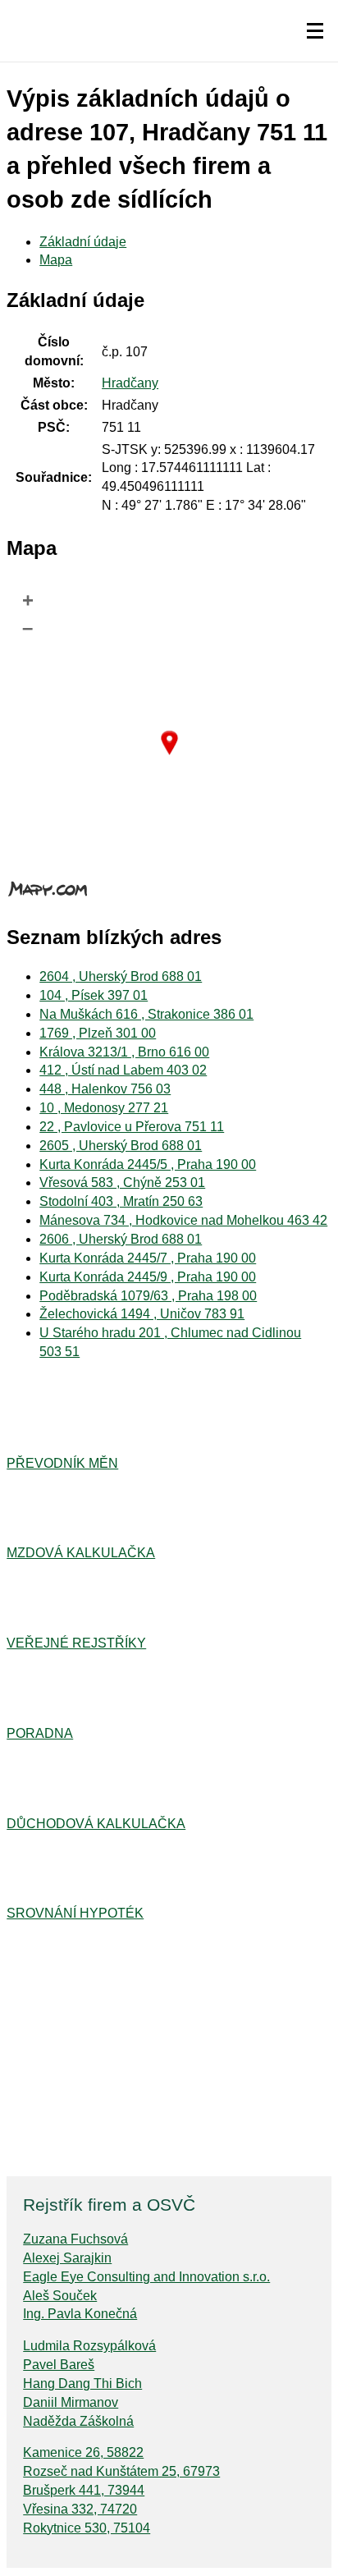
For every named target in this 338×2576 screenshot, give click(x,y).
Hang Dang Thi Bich (82, 2383)
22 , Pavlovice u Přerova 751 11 (132, 1127)
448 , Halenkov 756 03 (105, 1089)
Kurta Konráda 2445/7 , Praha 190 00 (148, 1258)
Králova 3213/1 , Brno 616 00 (124, 1052)
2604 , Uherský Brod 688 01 (121, 976)
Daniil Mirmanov (71, 2402)
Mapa (56, 260)
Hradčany (130, 383)
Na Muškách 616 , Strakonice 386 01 (146, 1014)
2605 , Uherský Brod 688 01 (121, 1146)
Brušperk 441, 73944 (84, 2490)
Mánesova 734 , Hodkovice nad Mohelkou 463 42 (183, 1220)
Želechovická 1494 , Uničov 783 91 (142, 1314)
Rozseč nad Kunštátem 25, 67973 (121, 2471)
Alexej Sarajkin (67, 2258)
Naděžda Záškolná (78, 2421)
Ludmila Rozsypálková (89, 2346)
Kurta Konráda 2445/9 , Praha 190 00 (148, 1277)
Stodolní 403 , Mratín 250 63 (121, 1201)
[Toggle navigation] (315, 31)
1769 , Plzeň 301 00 (98, 1033)
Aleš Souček (60, 2296)
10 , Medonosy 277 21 (104, 1108)
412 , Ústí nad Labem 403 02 (123, 1070)
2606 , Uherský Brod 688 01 (121, 1239)
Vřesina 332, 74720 (80, 2509)
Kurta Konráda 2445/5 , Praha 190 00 (148, 1164)
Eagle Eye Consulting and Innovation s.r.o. (146, 2277)
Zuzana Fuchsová (75, 2239)
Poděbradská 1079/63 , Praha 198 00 (148, 1296)
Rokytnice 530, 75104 (87, 2528)
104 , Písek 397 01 (94, 995)
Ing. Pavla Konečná (80, 2314)
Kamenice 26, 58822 (83, 2452)
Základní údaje (83, 242)
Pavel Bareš (59, 2365)
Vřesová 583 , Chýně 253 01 (122, 1183)
